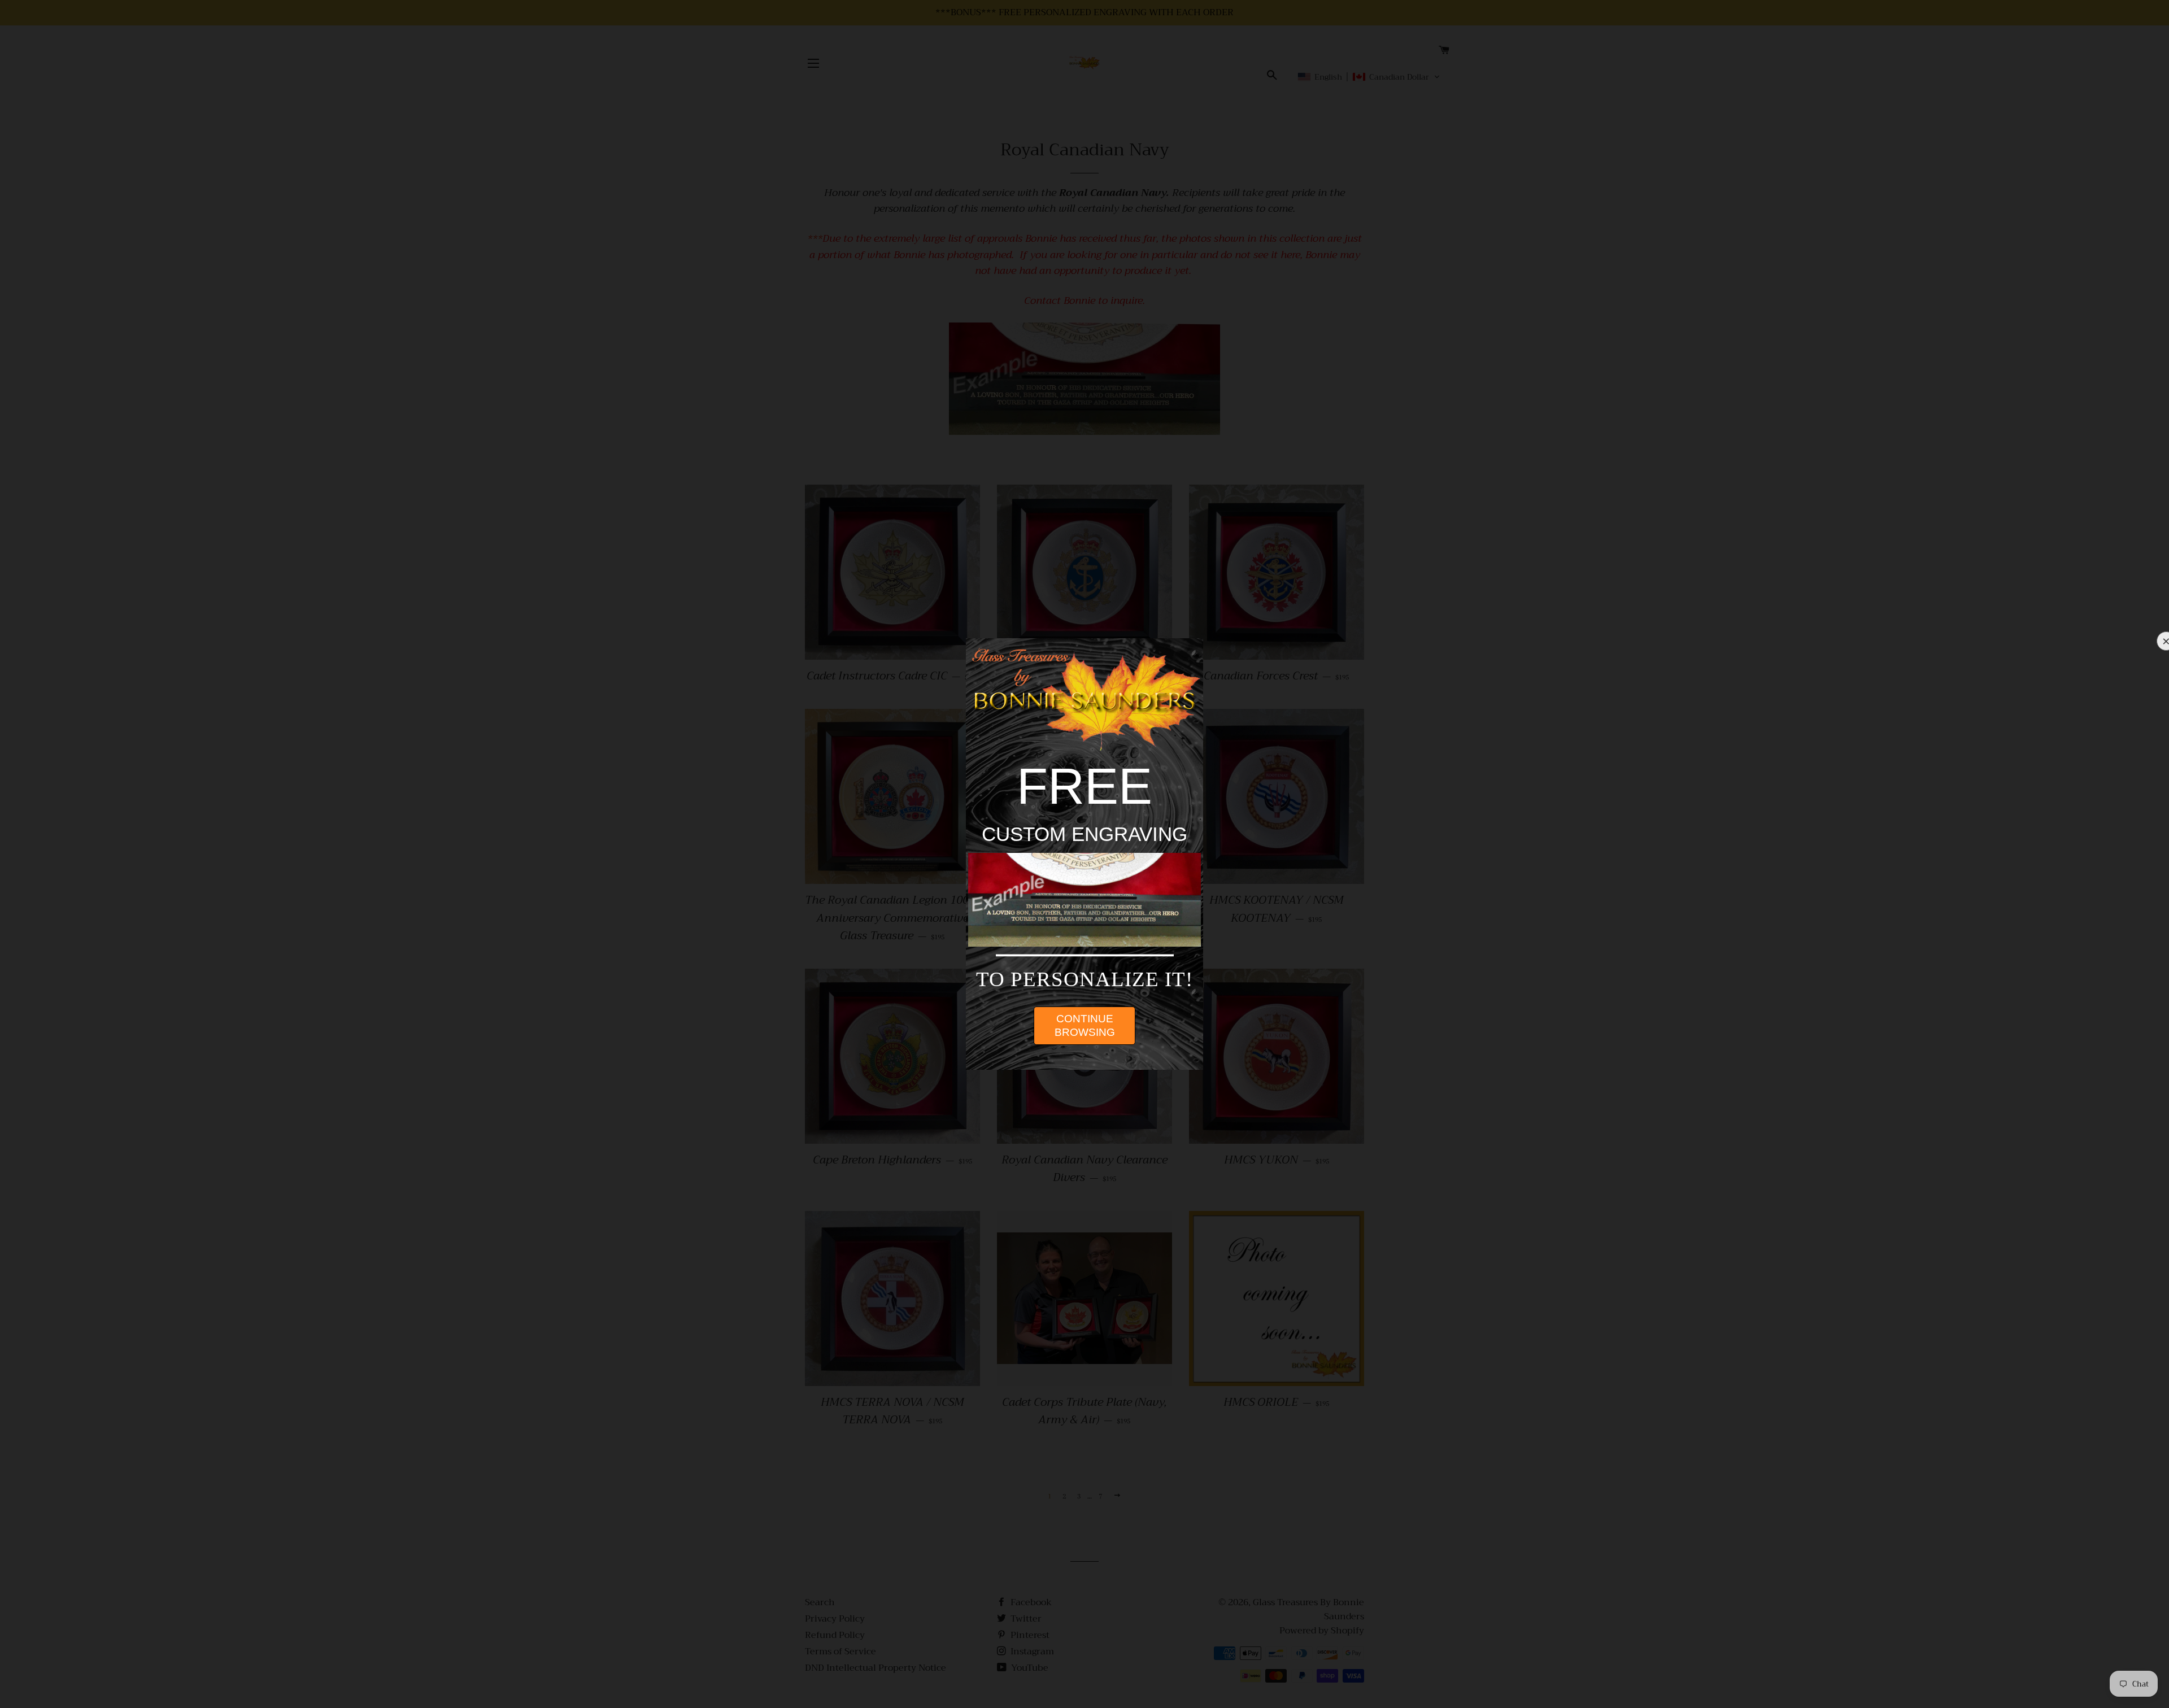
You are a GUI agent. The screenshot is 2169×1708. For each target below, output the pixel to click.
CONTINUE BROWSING (1085, 1025)
